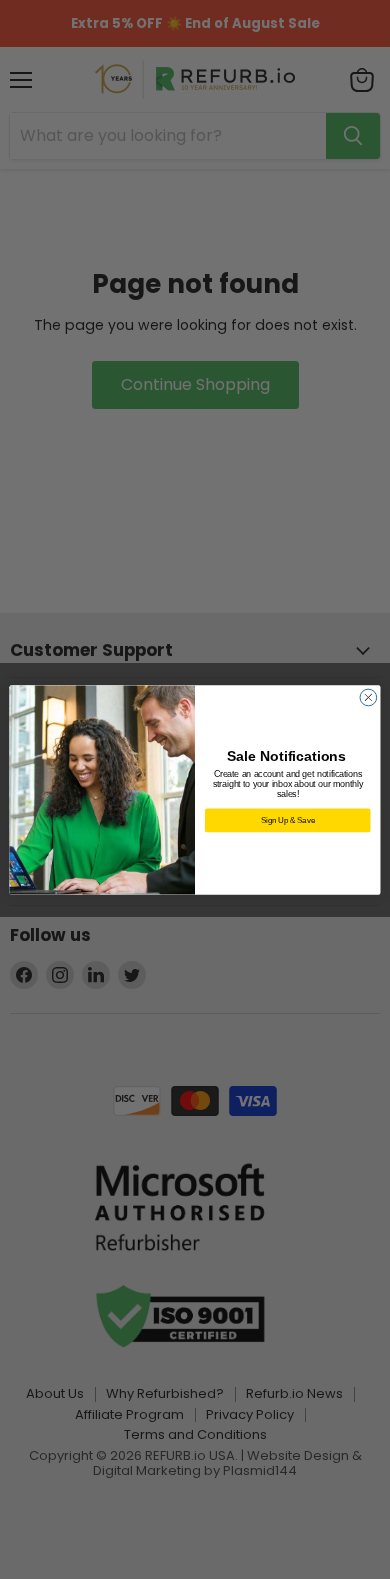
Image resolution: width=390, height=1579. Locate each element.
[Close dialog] (368, 697)
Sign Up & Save (288, 819)
